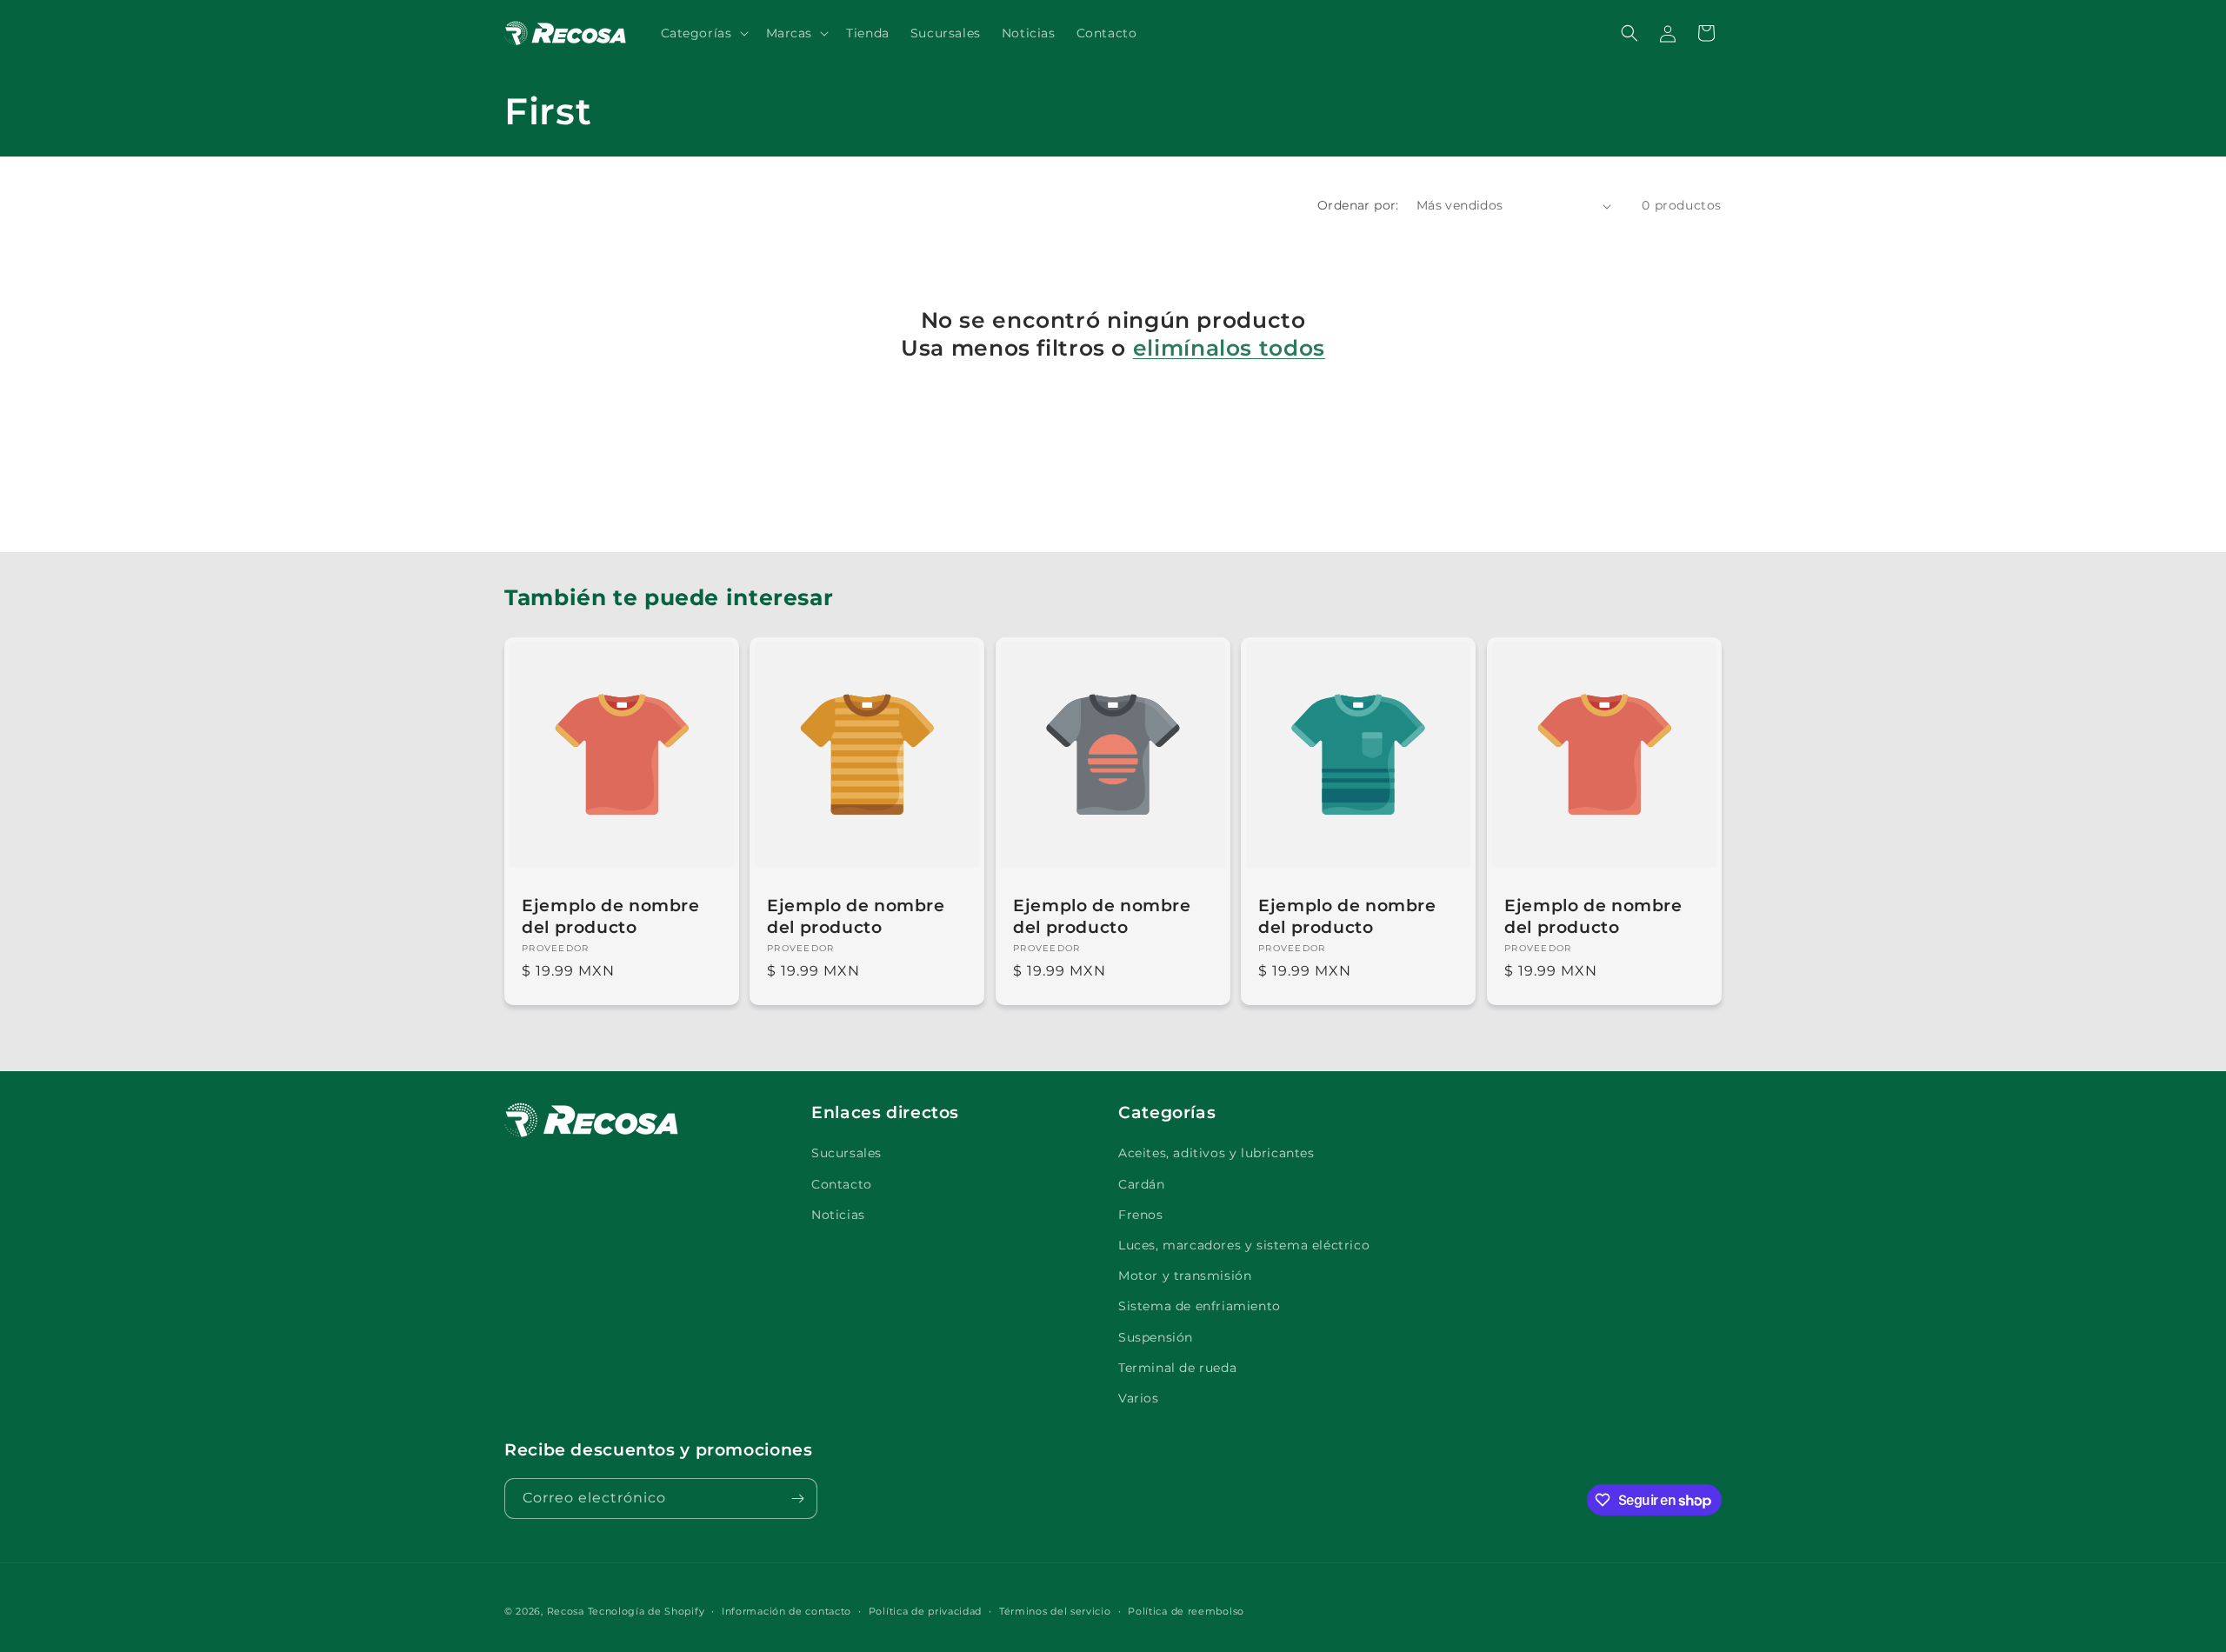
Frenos (1141, 1215)
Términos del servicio (1055, 1611)
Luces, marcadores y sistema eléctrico (1244, 1245)
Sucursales (846, 1153)
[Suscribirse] (797, 1499)
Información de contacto (786, 1611)
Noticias (838, 1215)
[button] (703, 33)
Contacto (842, 1184)
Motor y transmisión (1185, 1276)
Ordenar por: (1358, 205)
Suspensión (1156, 1337)
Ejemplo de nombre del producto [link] (611, 917)
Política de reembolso (1186, 1611)
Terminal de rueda (1177, 1368)
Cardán (1142, 1184)
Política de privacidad (925, 1611)
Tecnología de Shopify (646, 1611)
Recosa (567, 1611)
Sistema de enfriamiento (1200, 1306)
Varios (1139, 1398)
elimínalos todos (1229, 348)
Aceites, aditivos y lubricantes (1216, 1153)
